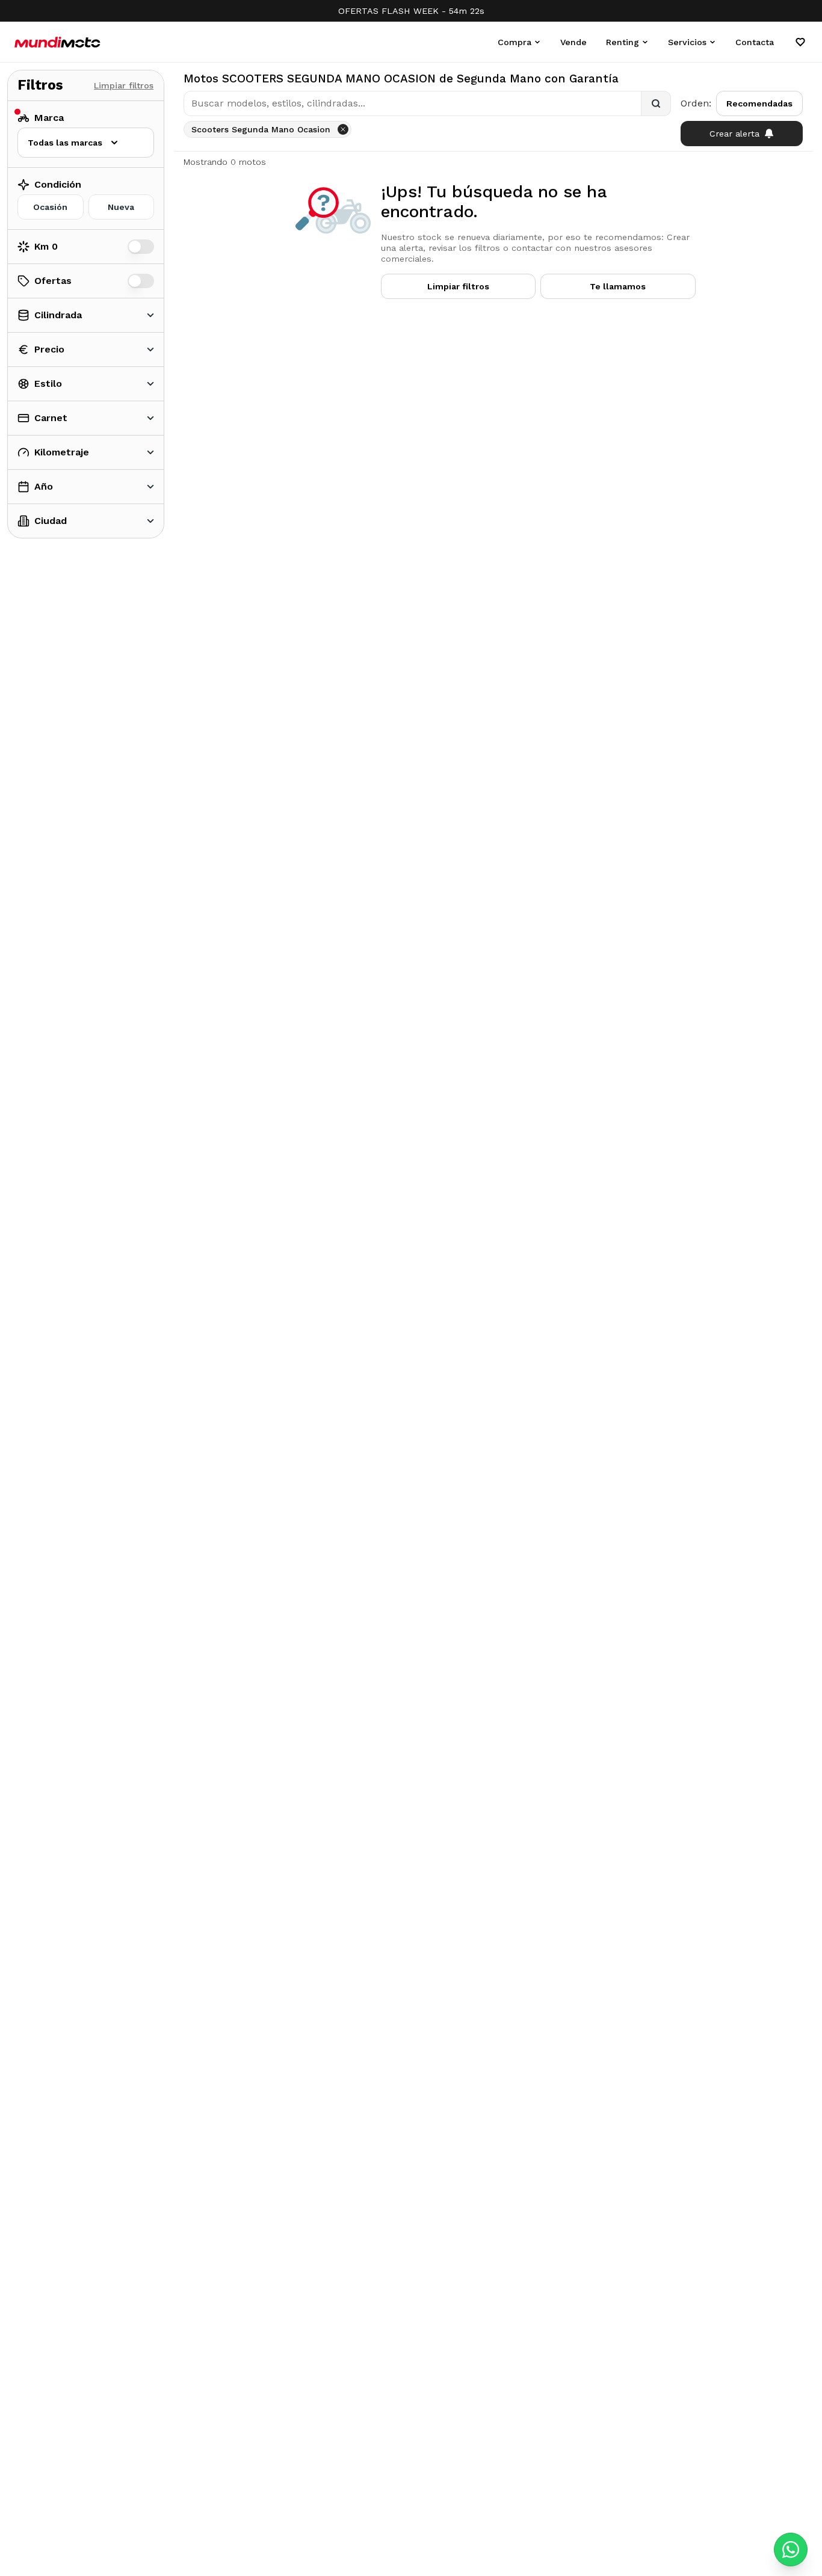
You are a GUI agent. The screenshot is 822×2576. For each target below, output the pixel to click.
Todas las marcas (65, 143)
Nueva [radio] (121, 207)
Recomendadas (759, 103)
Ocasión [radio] (50, 207)
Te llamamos (618, 286)
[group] (86, 207)
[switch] (141, 247)
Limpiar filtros (124, 85)
